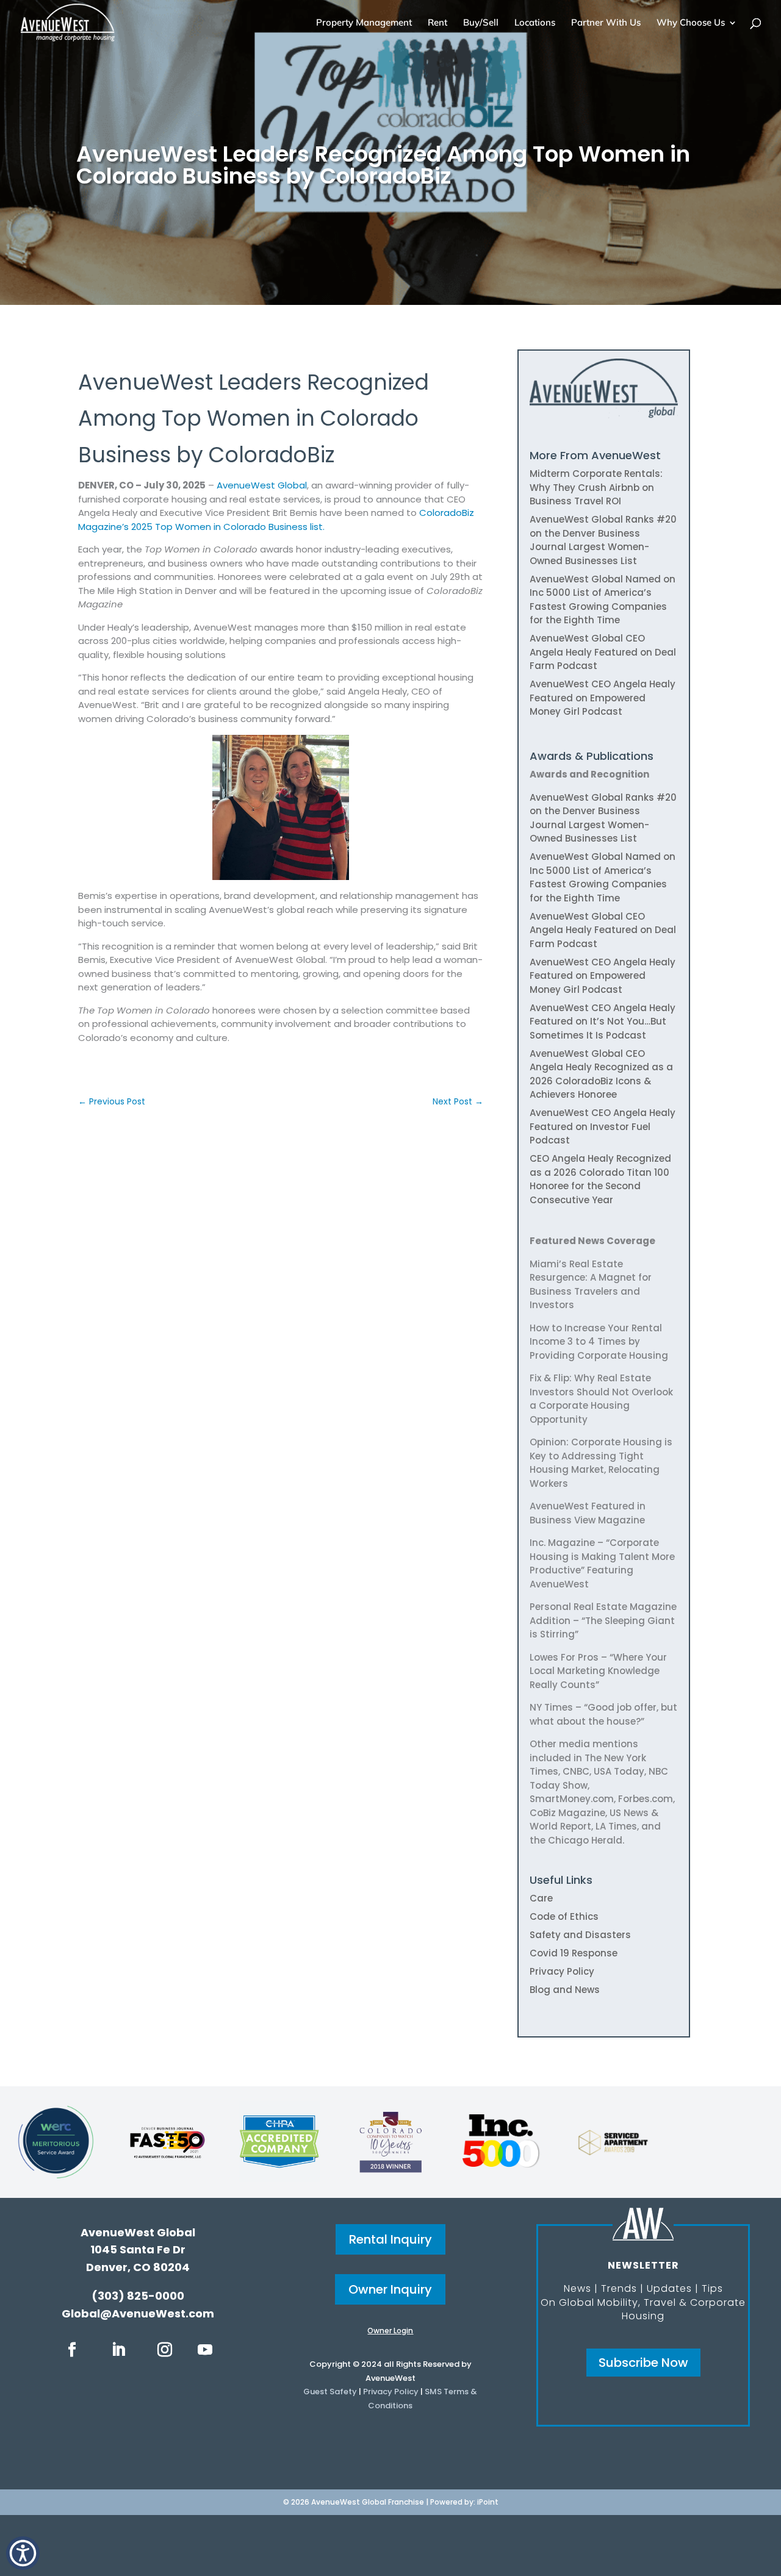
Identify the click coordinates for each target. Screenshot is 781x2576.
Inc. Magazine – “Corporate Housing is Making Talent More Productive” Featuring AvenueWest (602, 1563)
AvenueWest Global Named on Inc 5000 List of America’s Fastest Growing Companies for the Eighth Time (603, 600)
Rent (437, 23)
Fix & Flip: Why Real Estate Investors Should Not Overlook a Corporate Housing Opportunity (601, 1399)
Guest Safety (330, 2392)
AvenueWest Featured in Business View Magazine (588, 1513)
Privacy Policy (562, 1971)
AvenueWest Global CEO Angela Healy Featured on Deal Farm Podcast (603, 652)
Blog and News (565, 1990)
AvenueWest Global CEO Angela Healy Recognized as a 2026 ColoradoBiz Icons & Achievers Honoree (601, 1074)
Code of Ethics (564, 1916)
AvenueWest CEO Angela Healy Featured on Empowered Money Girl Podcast (603, 698)
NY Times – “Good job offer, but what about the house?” (603, 1714)
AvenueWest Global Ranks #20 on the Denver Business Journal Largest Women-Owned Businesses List (603, 540)
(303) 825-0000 (138, 2296)
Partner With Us (606, 23)
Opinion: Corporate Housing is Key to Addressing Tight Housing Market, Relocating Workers (601, 1463)
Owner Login (390, 2331)
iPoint (488, 2502)
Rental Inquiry (390, 2239)
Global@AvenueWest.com (138, 2313)
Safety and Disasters (580, 1935)
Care (541, 1898)
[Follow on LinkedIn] (118, 2350)
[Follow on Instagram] (165, 2350)
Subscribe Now (643, 2363)
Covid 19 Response (574, 1953)
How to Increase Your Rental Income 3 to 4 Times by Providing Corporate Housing (599, 1342)
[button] (23, 2553)
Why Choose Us (691, 23)
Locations (535, 23)
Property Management (364, 23)
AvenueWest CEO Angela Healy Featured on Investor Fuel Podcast (603, 1126)
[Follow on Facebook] (72, 2350)
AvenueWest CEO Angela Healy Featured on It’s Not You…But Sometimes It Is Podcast (603, 1021)
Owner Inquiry (390, 2289)
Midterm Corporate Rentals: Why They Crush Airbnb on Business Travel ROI (596, 487)
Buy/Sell (481, 23)
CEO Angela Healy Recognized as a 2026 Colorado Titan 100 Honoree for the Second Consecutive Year (600, 1179)
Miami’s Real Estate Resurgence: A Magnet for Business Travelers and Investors (591, 1285)
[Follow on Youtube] (205, 2350)
